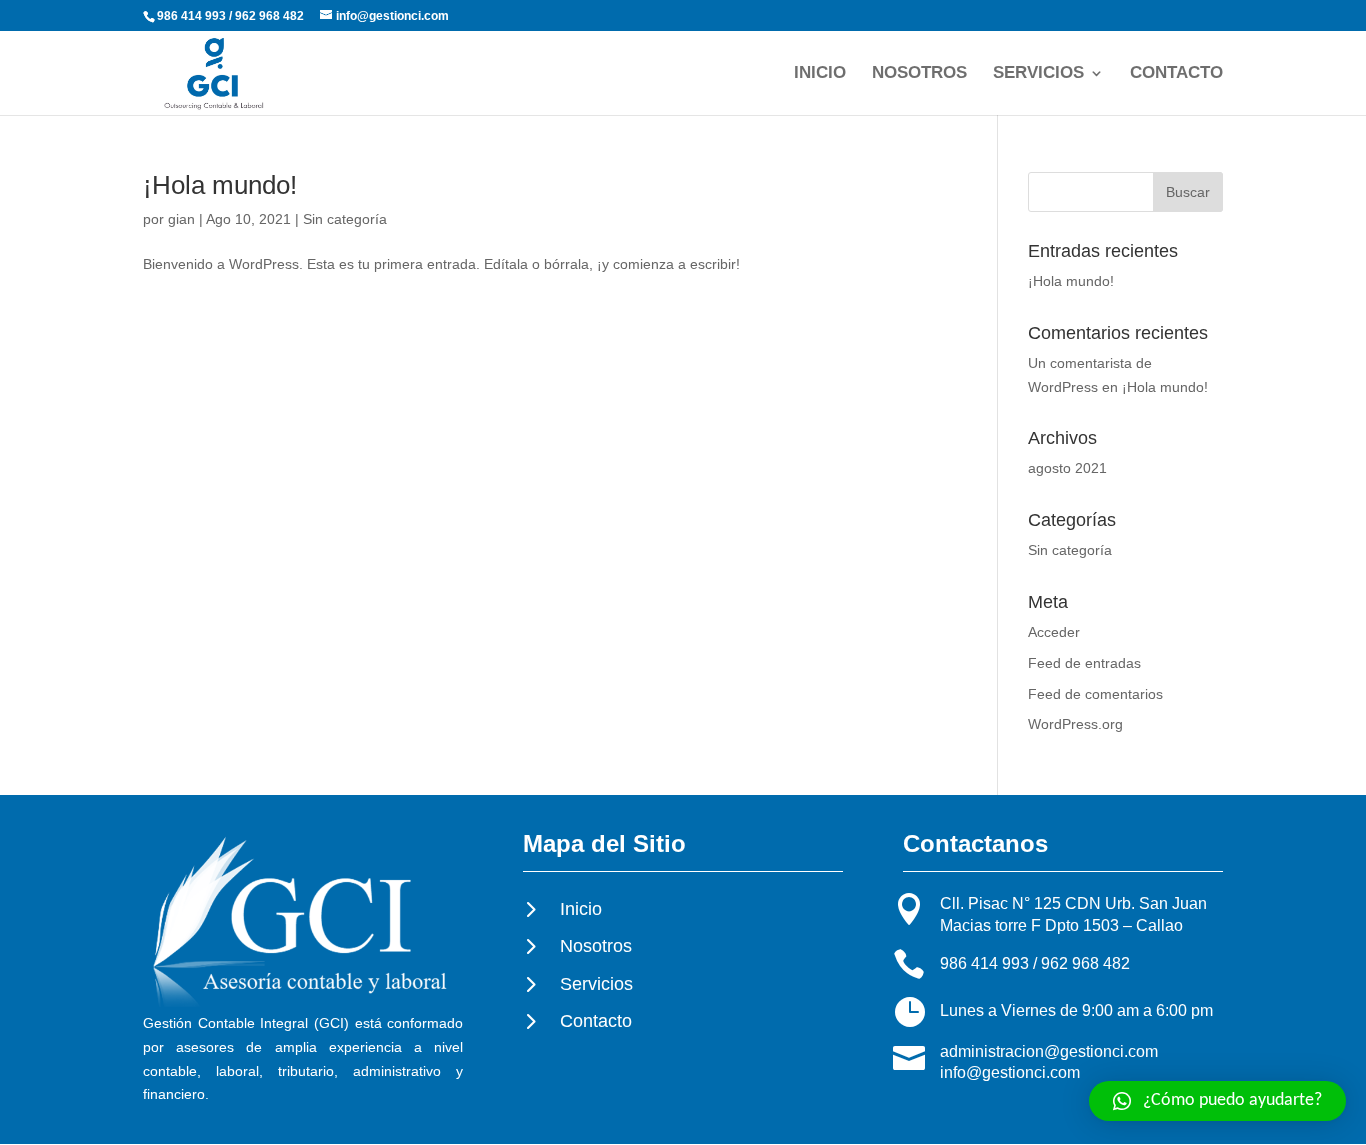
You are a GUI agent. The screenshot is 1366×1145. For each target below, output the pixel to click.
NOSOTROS (919, 74)
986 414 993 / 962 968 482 (1035, 963)
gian (181, 219)
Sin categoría (345, 219)
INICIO (820, 74)
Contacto (596, 1021)
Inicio (581, 909)
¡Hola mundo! (220, 185)
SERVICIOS (1038, 74)
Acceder (1054, 632)
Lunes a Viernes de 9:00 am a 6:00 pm (1076, 1010)
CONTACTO (1176, 74)
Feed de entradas (1084, 663)
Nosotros (596, 946)
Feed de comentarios (1095, 694)
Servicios (596, 984)
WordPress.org (1075, 724)
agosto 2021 (1067, 468)
